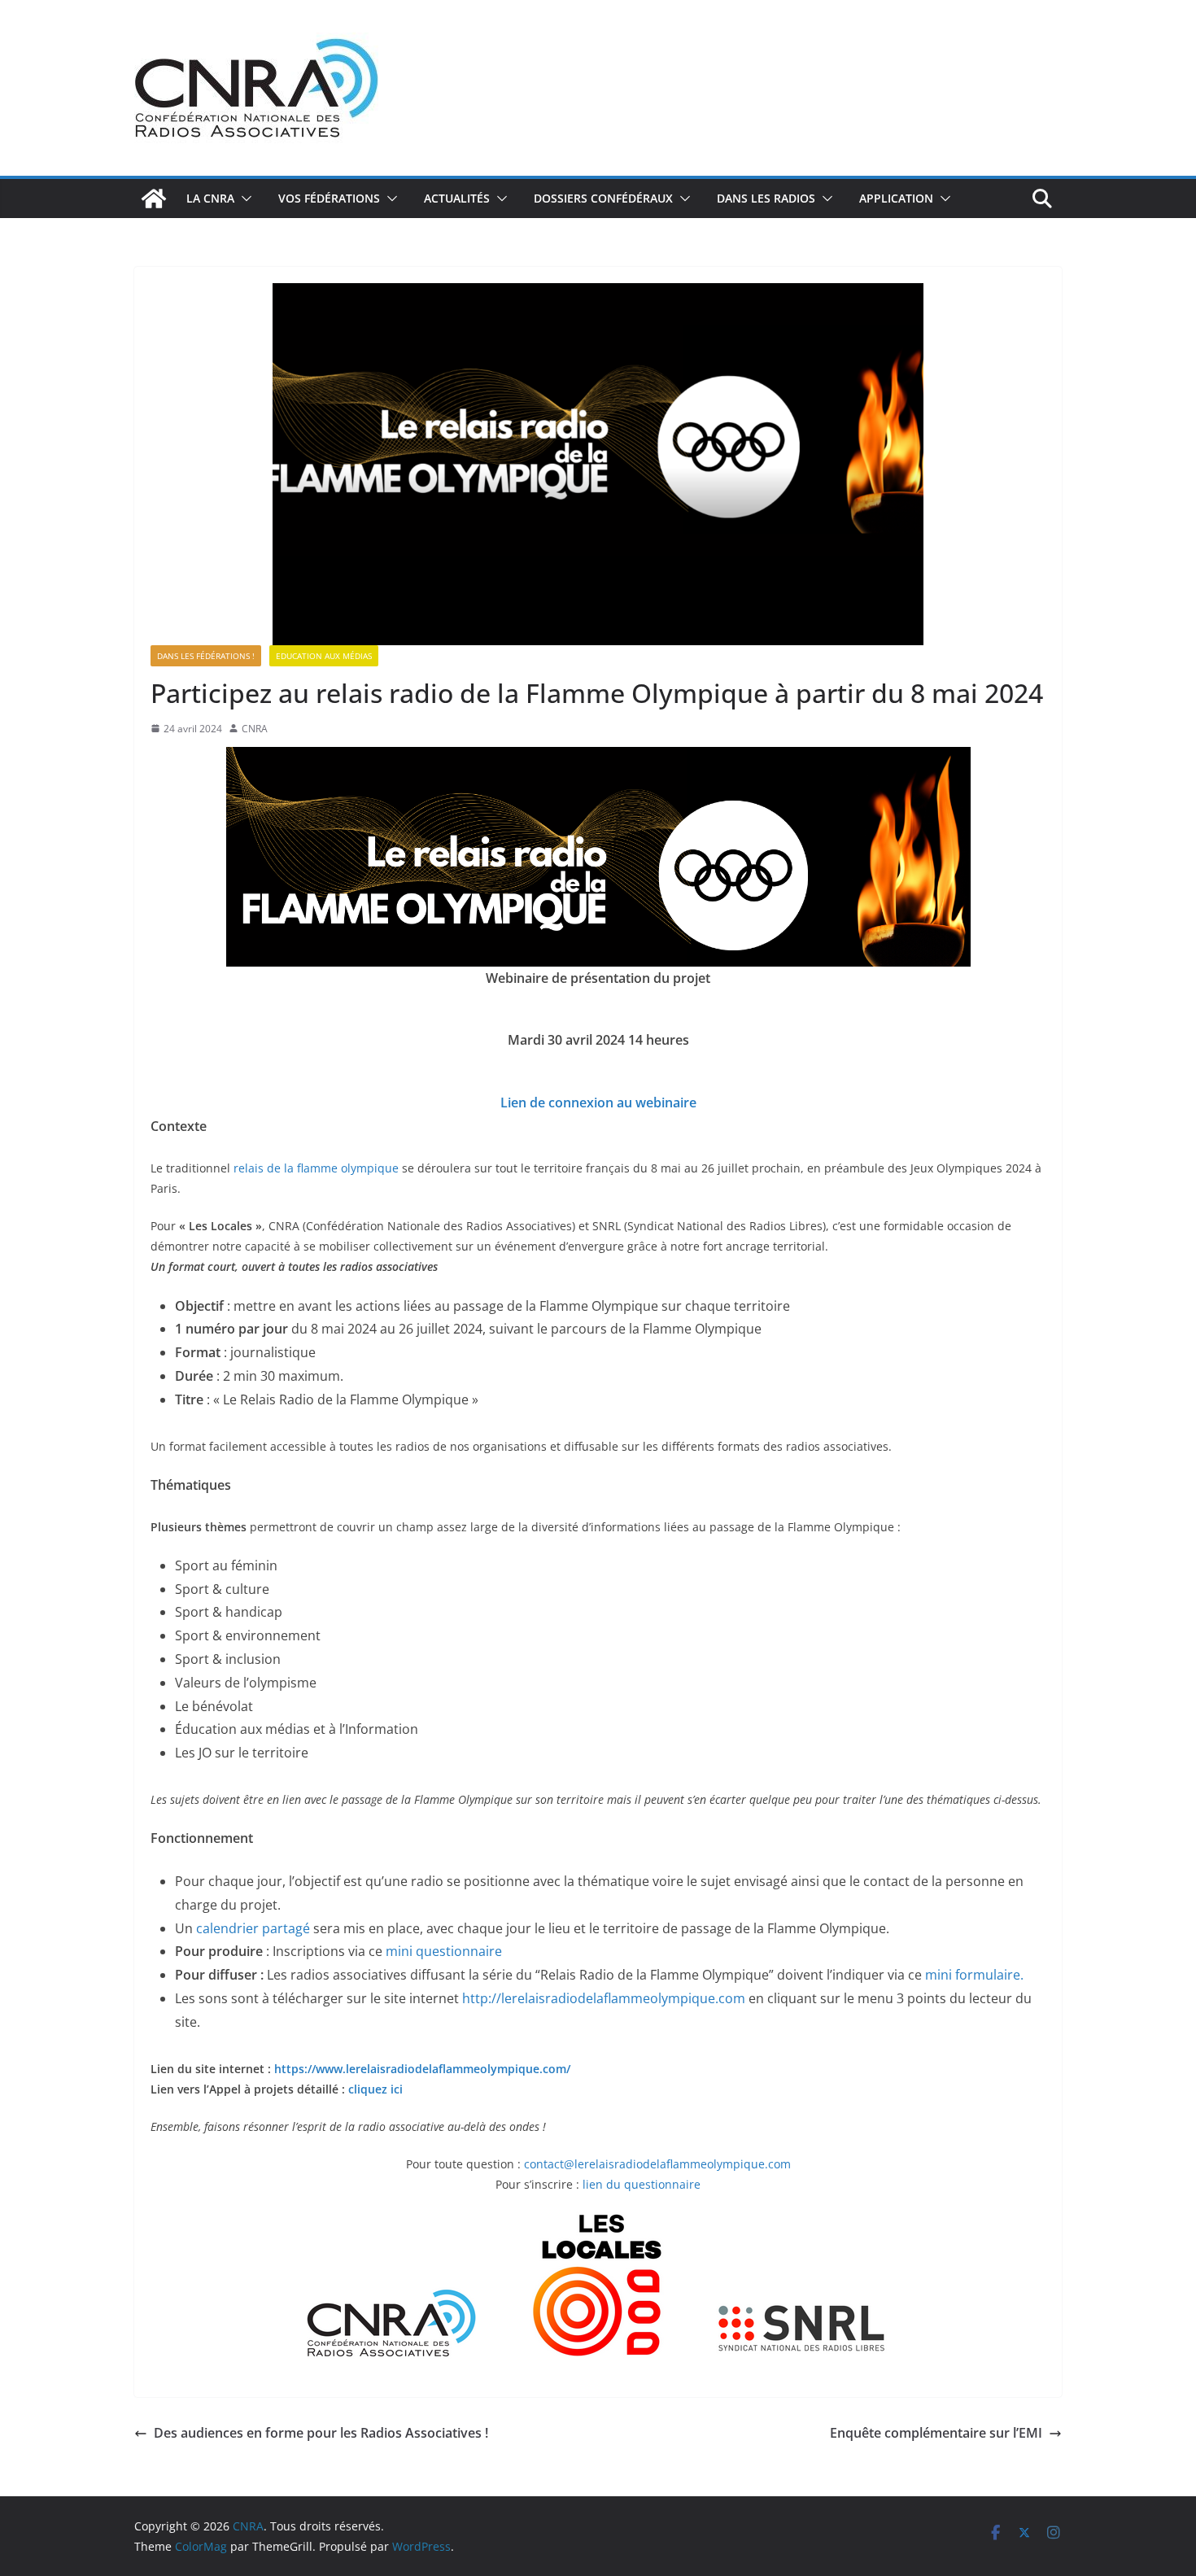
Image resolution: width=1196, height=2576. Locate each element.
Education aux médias (324, 656)
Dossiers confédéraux (603, 198)
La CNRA (210, 198)
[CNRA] (154, 199)
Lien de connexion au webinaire (598, 1102)
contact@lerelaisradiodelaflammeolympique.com (657, 2164)
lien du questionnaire (642, 2184)
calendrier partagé (253, 1928)
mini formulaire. (974, 1975)
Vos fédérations (329, 198)
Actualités (457, 198)
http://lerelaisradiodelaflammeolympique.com (604, 1998)
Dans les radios (766, 198)
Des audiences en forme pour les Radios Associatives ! (321, 2433)
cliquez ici (375, 2089)
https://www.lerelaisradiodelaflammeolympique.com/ (422, 2069)
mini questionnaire (444, 1951)
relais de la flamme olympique (318, 1168)
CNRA (255, 729)
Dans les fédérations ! (206, 656)
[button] (243, 199)
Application (896, 198)
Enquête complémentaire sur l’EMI (936, 2433)
